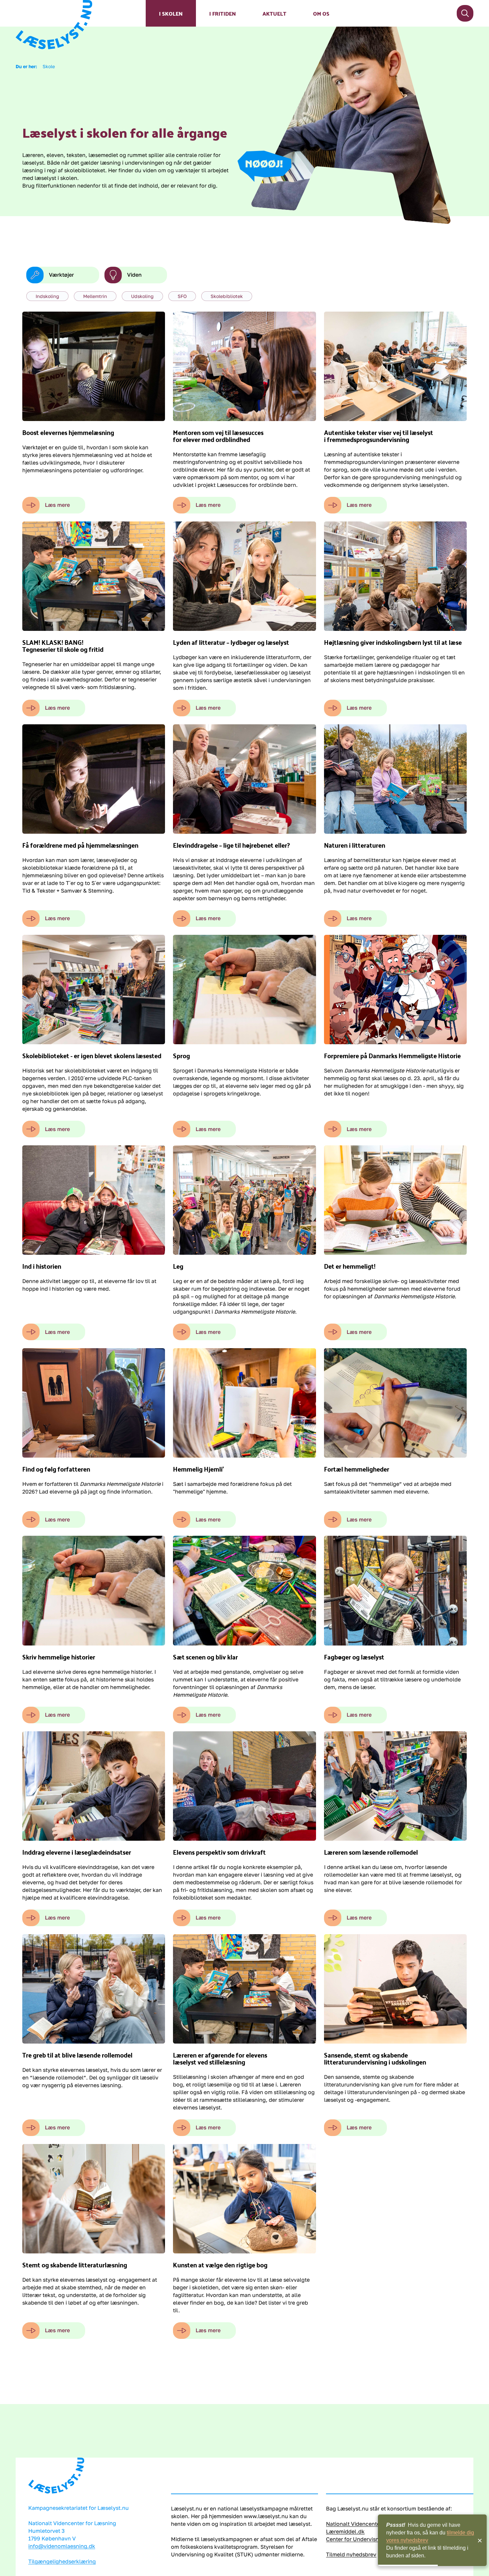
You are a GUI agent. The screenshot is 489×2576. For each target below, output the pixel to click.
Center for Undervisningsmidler (366, 2539)
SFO (182, 296)
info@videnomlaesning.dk (62, 2546)
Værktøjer (61, 275)
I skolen (171, 13)
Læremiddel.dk (345, 2531)
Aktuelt (274, 13)
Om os (321, 13)
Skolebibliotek (227, 296)
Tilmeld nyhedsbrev (351, 2554)
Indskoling (47, 296)
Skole (49, 66)
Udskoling (142, 296)
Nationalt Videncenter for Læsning (370, 2524)
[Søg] (465, 13)
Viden (134, 275)
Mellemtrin (95, 296)
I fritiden (223, 13)
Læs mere (57, 505)
